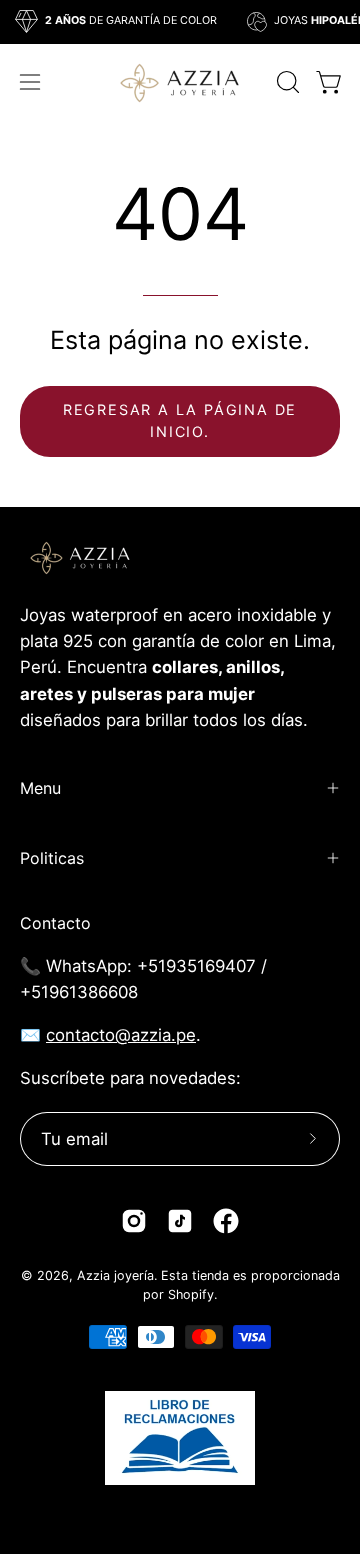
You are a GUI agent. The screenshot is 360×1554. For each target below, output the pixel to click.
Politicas (52, 858)
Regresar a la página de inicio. (180, 420)
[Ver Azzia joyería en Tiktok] (180, 1221)
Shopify (191, 1294)
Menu (40, 788)
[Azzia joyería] (180, 81)
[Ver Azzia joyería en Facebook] (226, 1221)
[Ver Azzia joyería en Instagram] (134, 1221)
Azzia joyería (115, 1275)
